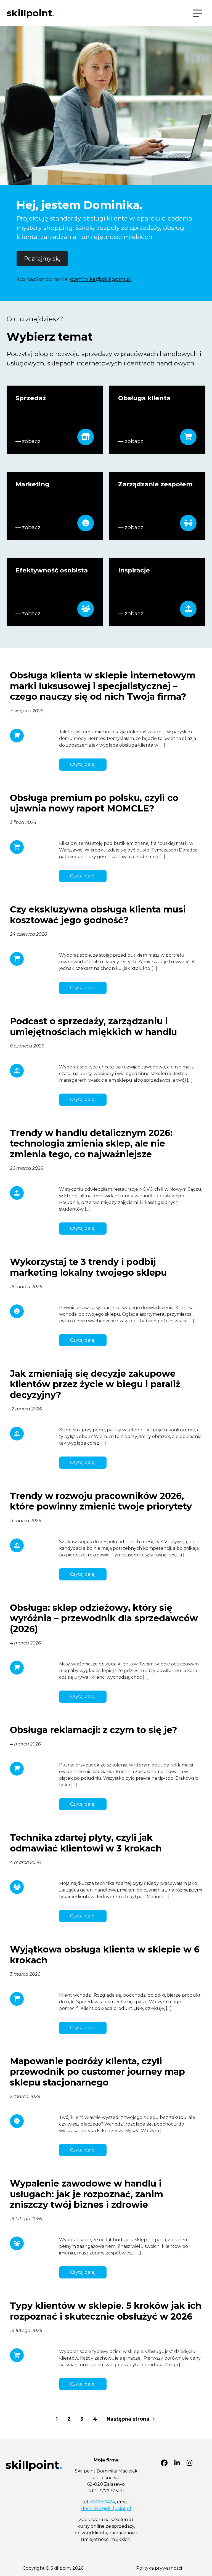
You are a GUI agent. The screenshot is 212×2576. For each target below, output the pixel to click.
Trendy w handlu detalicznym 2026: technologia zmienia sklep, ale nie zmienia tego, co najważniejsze (91, 1144)
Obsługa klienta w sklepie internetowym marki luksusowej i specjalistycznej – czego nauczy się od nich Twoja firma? (103, 686)
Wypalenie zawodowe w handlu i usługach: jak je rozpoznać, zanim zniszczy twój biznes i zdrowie (87, 2194)
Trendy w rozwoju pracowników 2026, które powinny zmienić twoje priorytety (101, 1501)
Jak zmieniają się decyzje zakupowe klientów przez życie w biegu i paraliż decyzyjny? (95, 1384)
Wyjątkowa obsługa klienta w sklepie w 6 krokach (105, 1955)
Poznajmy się (42, 259)
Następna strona (129, 2419)
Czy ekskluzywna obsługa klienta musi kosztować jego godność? (98, 915)
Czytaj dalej (83, 764)
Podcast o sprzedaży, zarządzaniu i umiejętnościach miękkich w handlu (93, 1026)
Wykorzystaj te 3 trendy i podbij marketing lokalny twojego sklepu (88, 1267)
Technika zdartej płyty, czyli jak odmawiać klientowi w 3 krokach (86, 1843)
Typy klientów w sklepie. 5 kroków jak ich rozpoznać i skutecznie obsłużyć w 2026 (106, 2311)
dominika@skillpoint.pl (101, 279)
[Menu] (198, 13)
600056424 (103, 2502)
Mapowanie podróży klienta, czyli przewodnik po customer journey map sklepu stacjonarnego (97, 2072)
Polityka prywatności (159, 2568)
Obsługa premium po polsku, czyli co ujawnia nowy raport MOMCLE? (94, 803)
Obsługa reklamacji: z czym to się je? (94, 1730)
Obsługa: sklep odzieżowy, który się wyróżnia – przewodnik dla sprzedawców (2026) (104, 1618)
